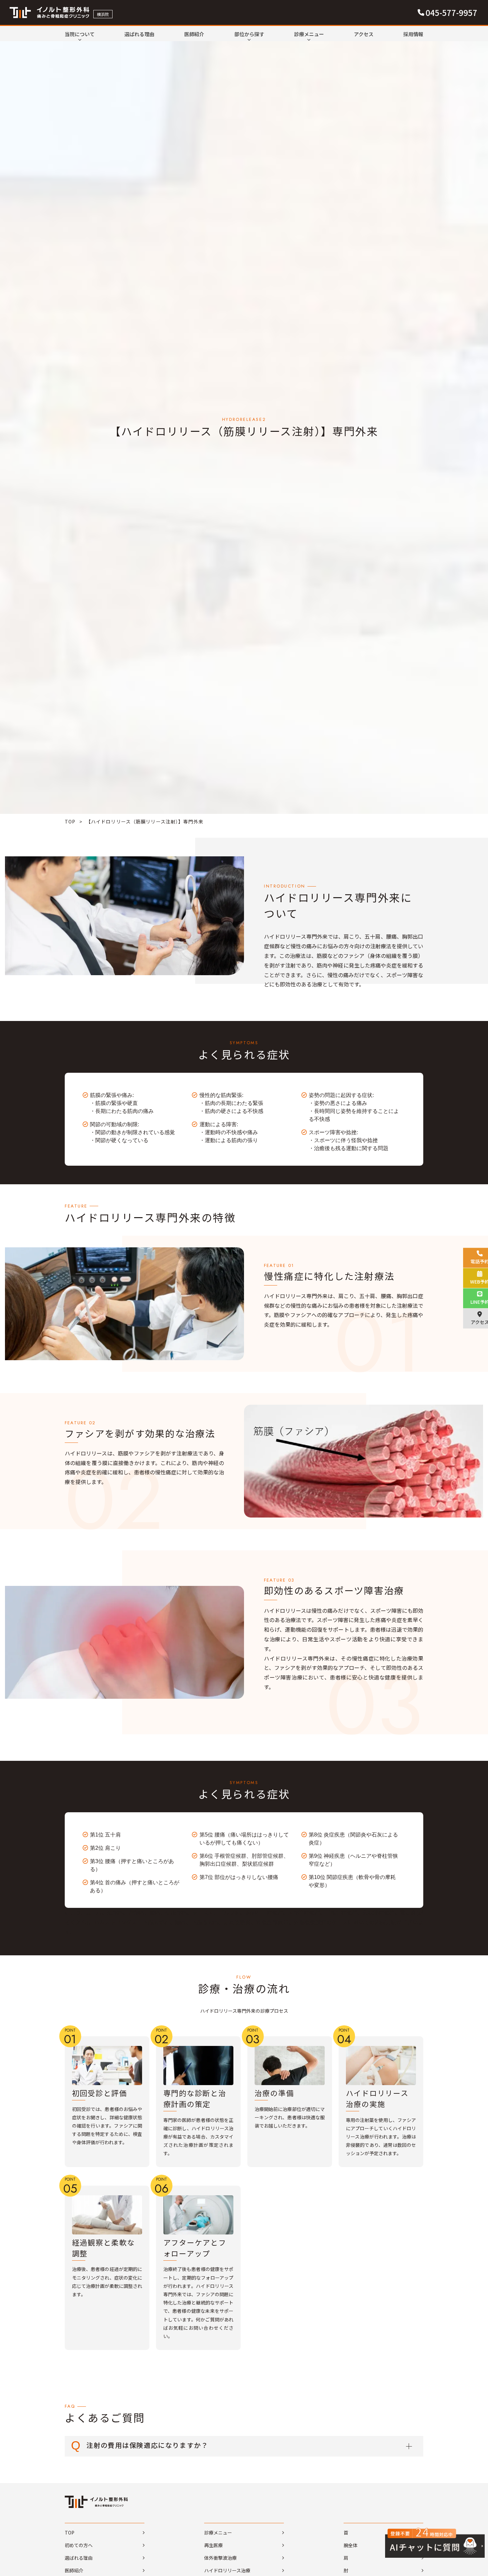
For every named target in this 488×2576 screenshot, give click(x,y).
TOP (70, 821)
